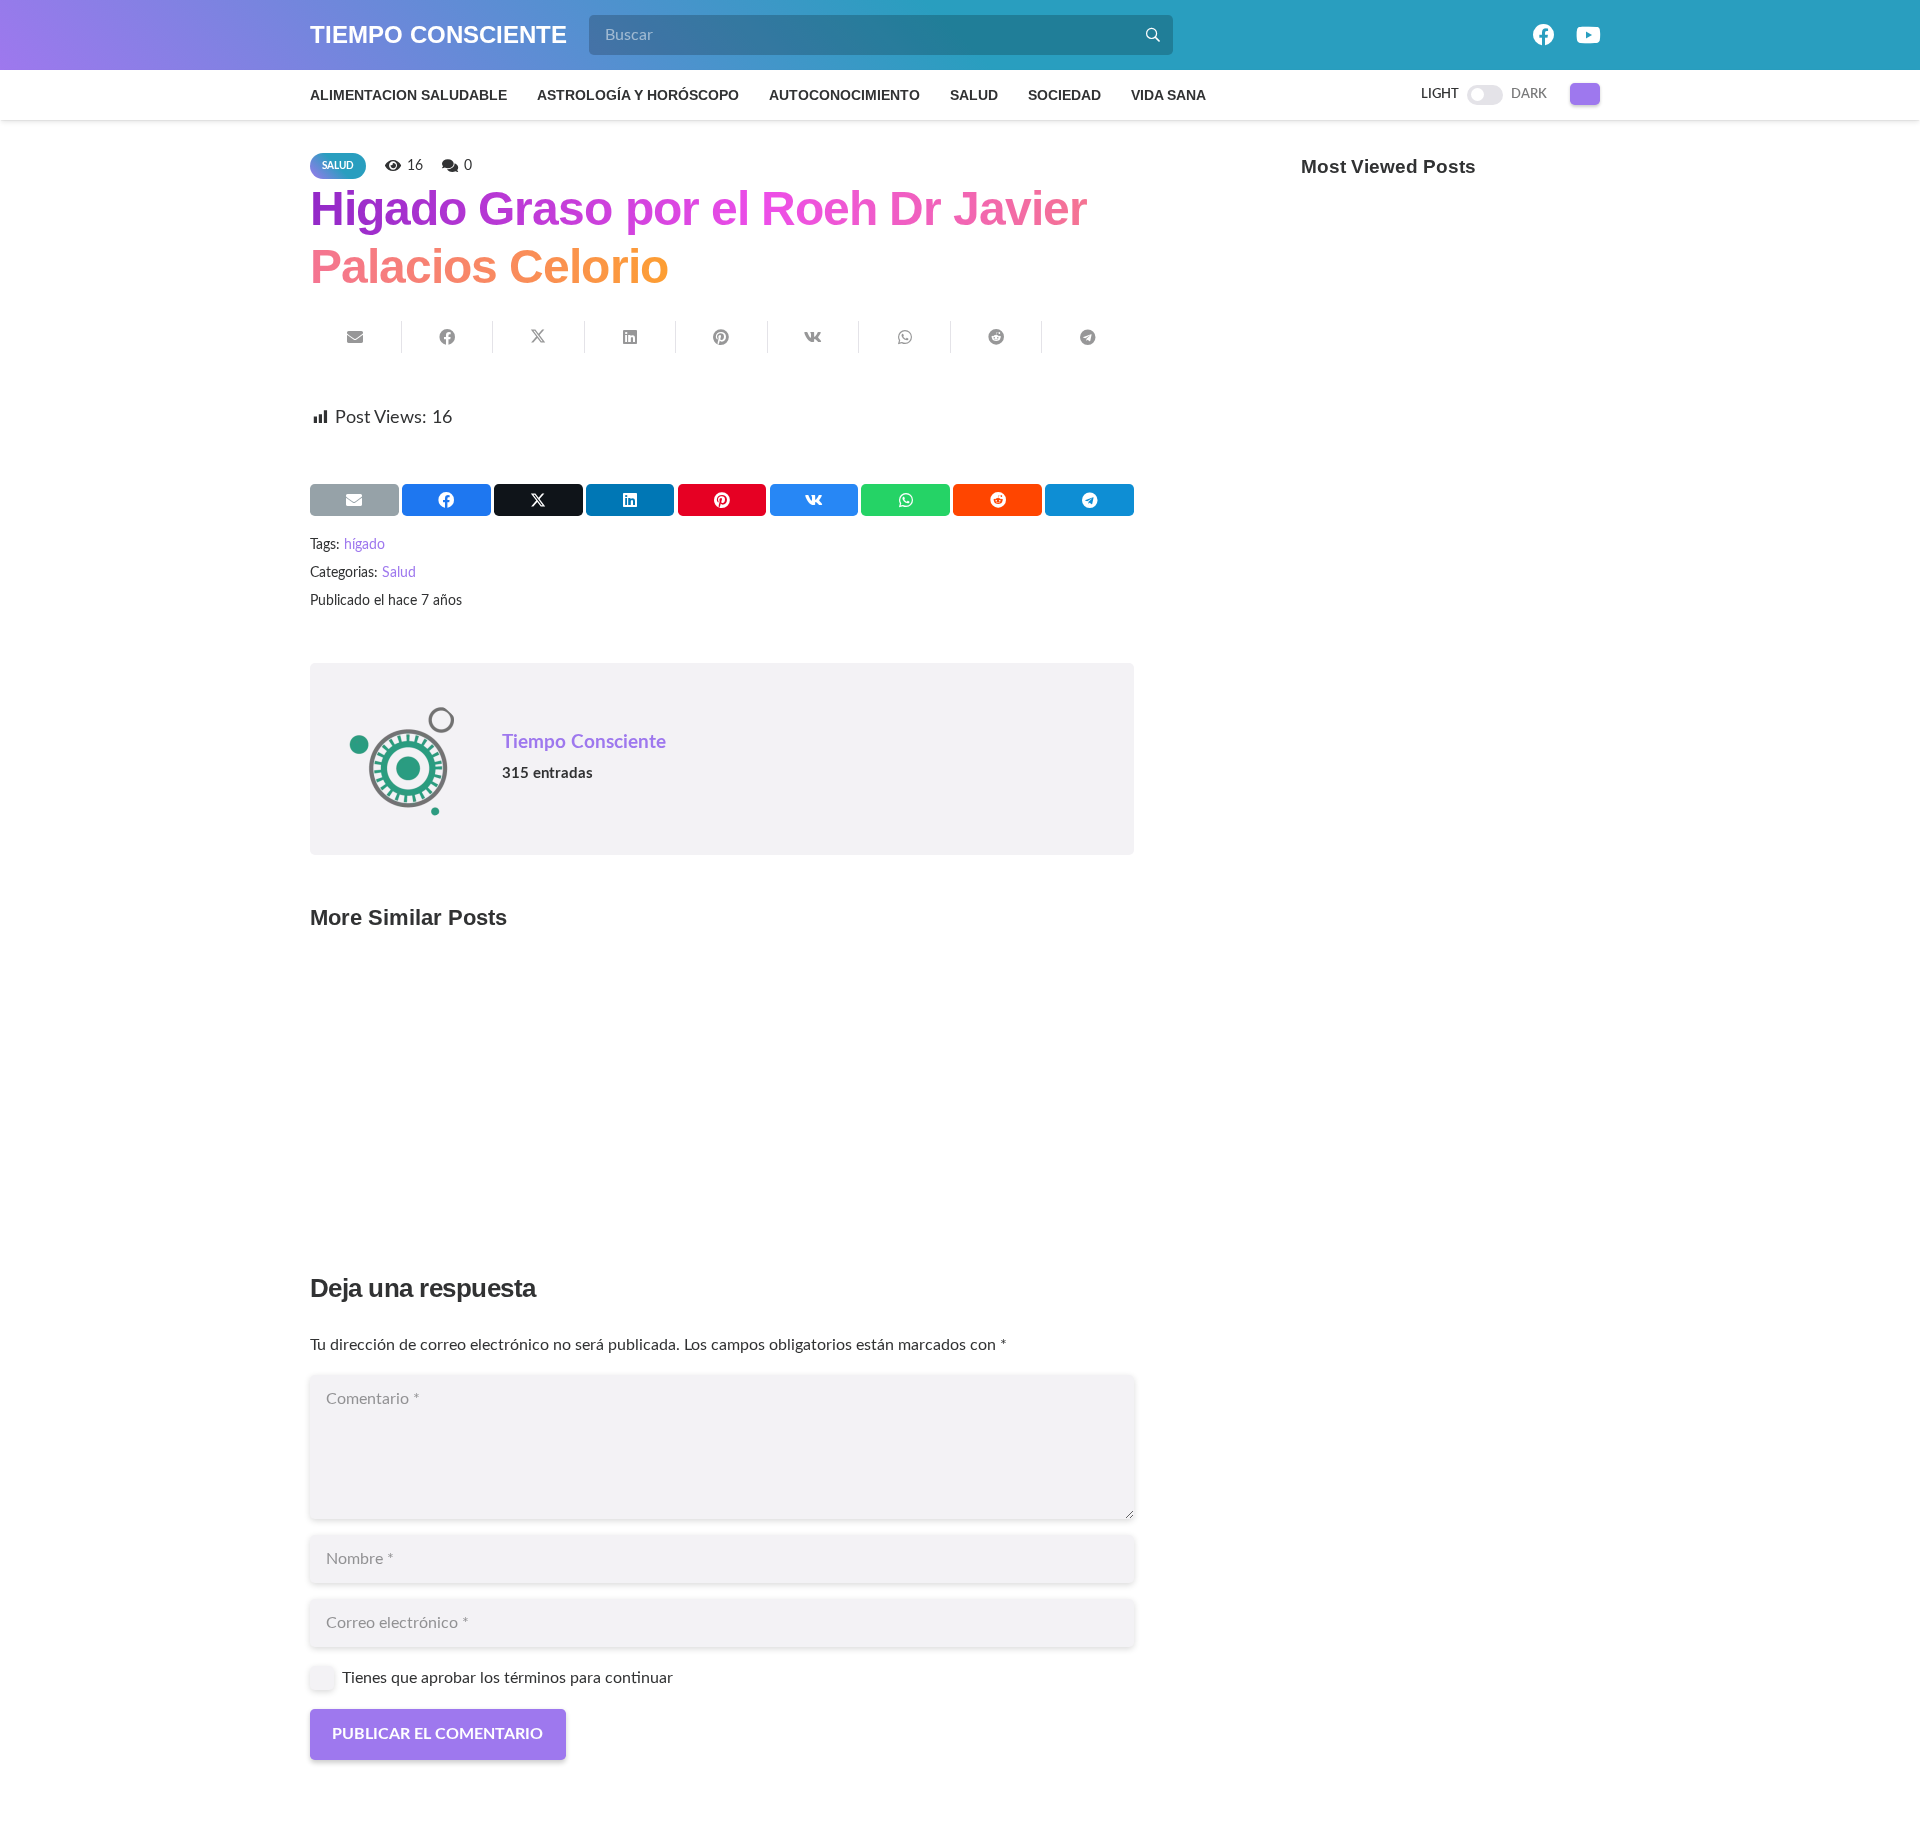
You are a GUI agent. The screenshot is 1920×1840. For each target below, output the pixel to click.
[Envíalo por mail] (356, 337)
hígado (364, 544)
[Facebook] (1544, 35)
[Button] (1585, 94)
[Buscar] (1153, 35)
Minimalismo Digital (404, 1097)
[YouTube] (1588, 35)
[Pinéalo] (722, 337)
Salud (399, 572)
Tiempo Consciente (584, 742)
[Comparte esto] (448, 337)
